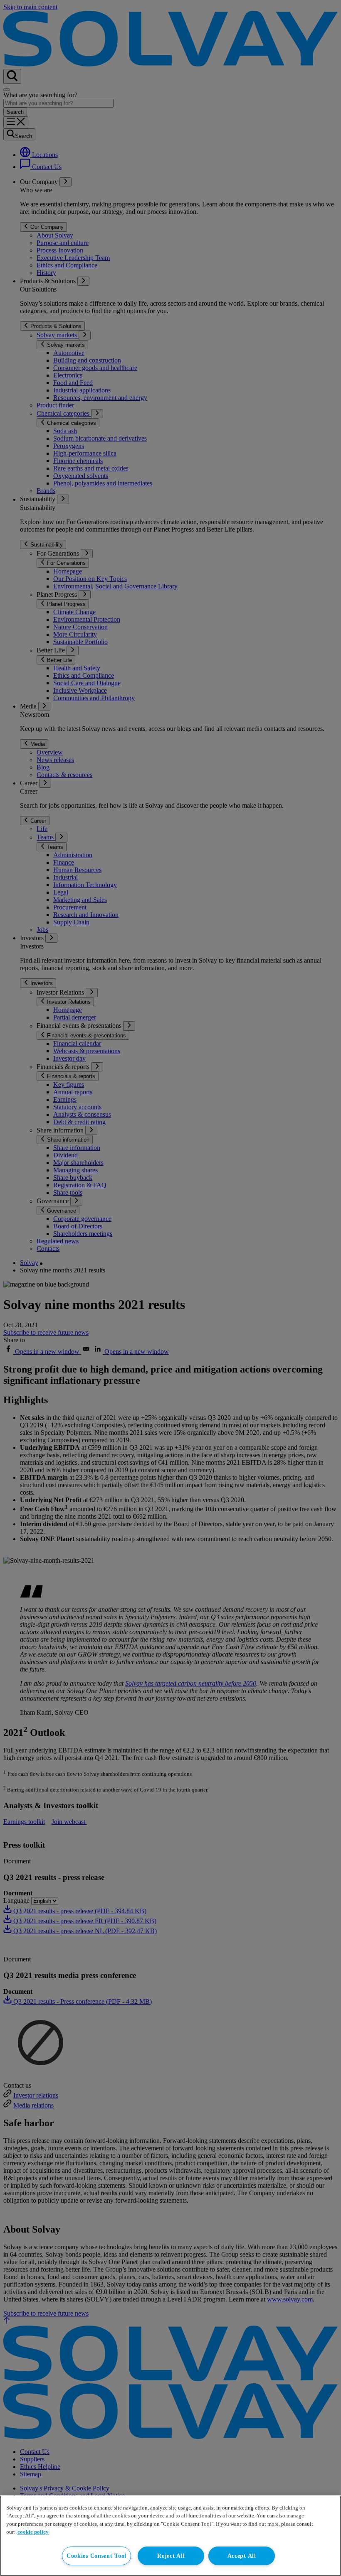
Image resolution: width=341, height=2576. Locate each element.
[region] (170, 2536)
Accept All (242, 2556)
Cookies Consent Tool (96, 2556)
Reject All (171, 2556)
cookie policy (33, 2532)
